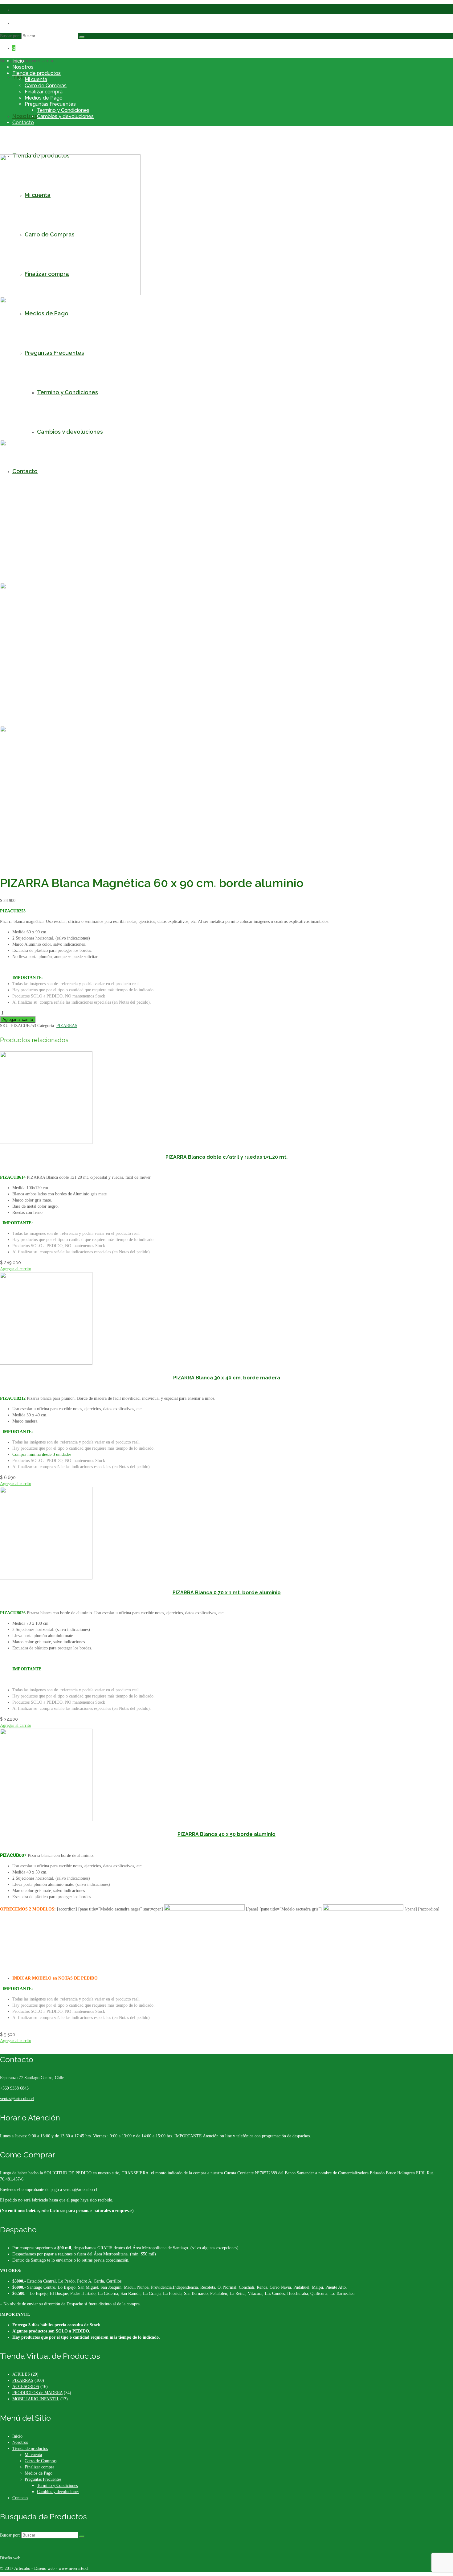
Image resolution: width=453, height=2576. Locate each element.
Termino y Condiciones (63, 110)
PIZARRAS (67, 1026)
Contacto (23, 123)
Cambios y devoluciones (65, 116)
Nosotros (23, 67)
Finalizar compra (44, 92)
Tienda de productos (37, 73)
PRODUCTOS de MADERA (37, 2393)
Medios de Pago (44, 98)
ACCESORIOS (26, 2387)
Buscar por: (10, 36)
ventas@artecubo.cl (17, 2099)
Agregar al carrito (18, 1020)
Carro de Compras (46, 86)
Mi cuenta (36, 79)
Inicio (18, 61)
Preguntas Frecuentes (50, 104)
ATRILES (21, 2374)
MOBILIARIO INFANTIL (36, 2399)
